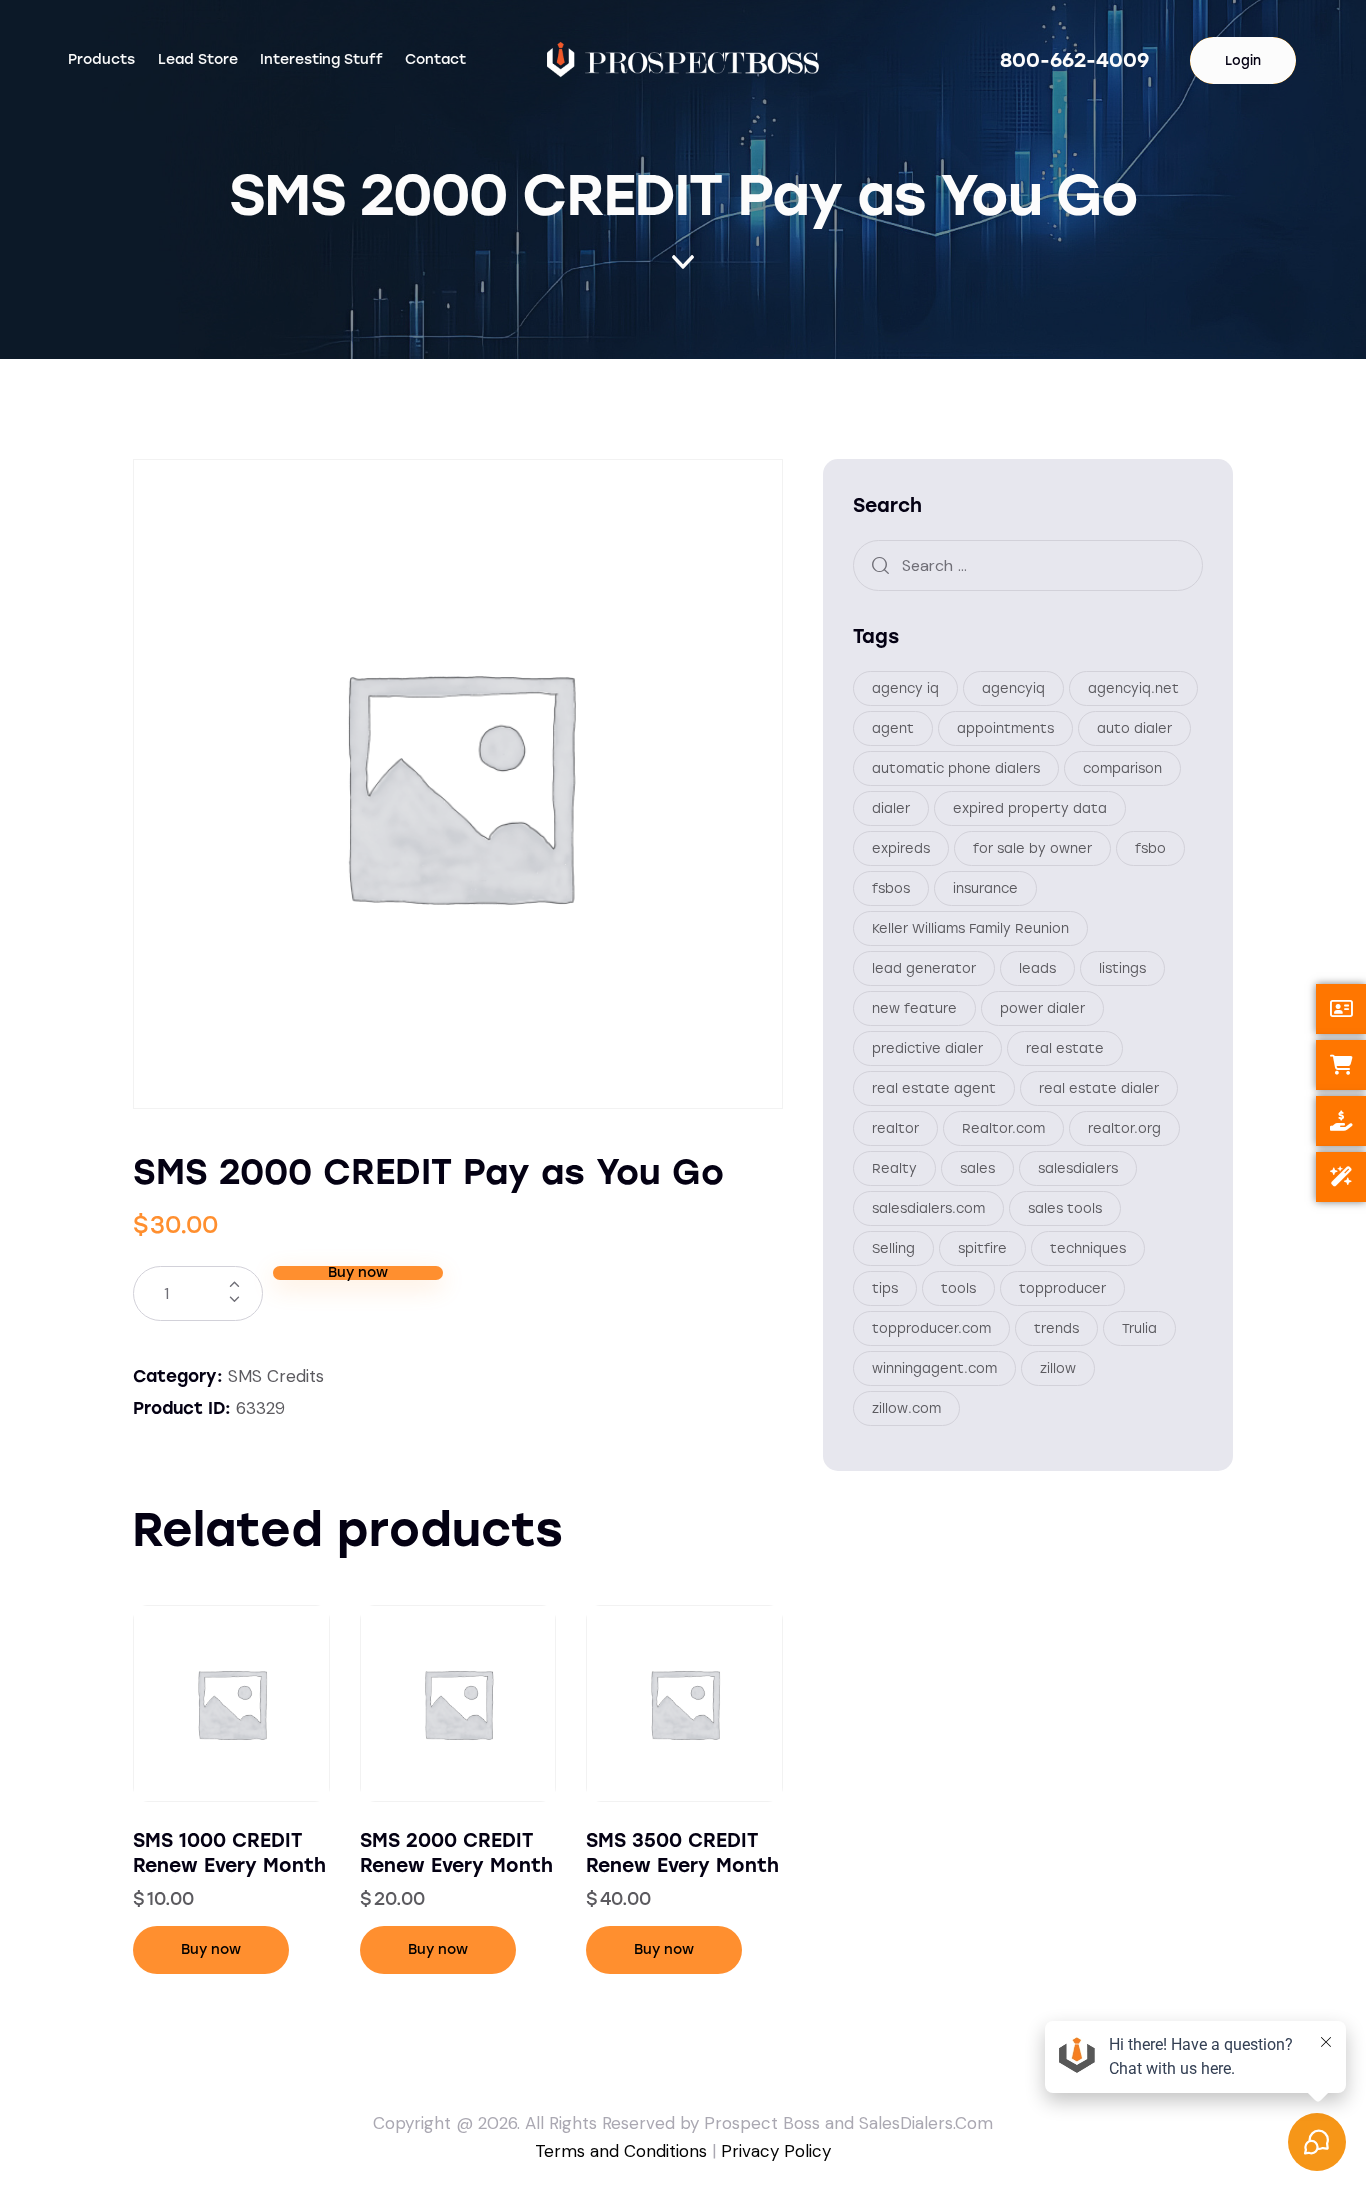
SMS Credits (276, 1376)
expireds (901, 847)
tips (885, 1287)
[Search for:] (1028, 564)
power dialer (1042, 1007)
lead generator (924, 967)
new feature (914, 1007)
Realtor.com (1003, 1127)
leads (1037, 967)
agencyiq (1013, 687)
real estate (1065, 1047)
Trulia (1139, 1327)
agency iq (905, 687)
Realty (894, 1167)
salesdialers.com (928, 1207)
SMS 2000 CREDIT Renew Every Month (456, 1853)
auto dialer (1134, 727)
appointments (1005, 727)
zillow (1058, 1367)
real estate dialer (1099, 1087)
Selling (893, 1247)
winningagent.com (934, 1367)
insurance (985, 887)
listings (1122, 967)
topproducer (1062, 1287)
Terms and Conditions (621, 2151)
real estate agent (934, 1087)
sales (977, 1167)
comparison (1122, 767)
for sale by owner (1032, 847)
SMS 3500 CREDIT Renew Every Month (682, 1853)
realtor (895, 1127)
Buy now (358, 1273)
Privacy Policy (776, 2151)
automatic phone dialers (956, 767)
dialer (891, 807)
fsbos (891, 887)
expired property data (1030, 807)
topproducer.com (931, 1327)
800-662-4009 (1074, 60)
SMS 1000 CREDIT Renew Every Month (229, 1853)
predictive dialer (927, 1047)
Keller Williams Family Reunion (970, 927)
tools (958, 1287)
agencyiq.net (1133, 687)
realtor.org (1124, 1127)
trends (1056, 1327)
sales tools (1065, 1207)
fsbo (1150, 847)
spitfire (982, 1247)
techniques (1088, 1247)
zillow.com (906, 1407)
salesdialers (1078, 1167)
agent (893, 727)
